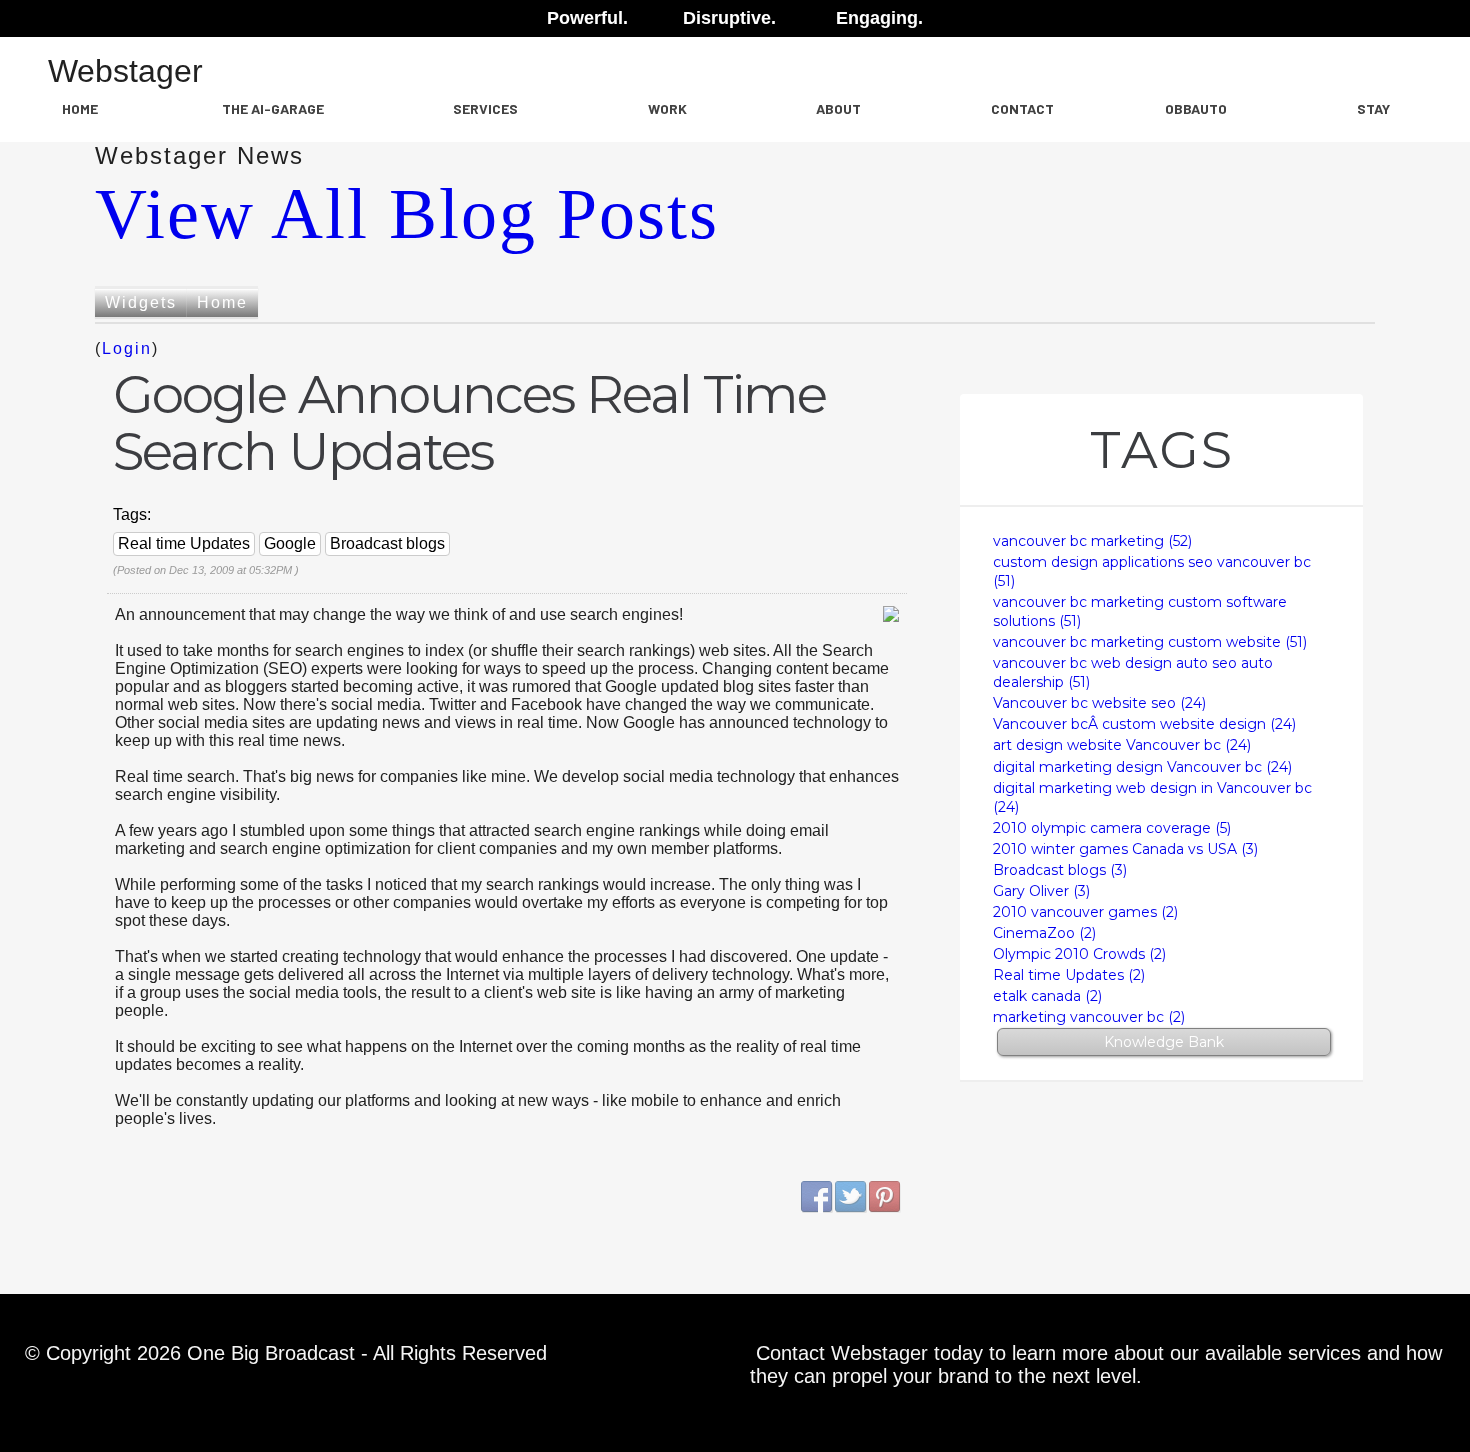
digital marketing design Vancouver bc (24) (1142, 767)
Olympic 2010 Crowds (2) (1079, 954)
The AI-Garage (273, 108)
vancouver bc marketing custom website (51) (1150, 642)
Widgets (141, 302)
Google (290, 543)
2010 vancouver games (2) (1085, 912)
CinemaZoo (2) (1044, 933)
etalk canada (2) (1047, 996)
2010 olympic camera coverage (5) (1112, 828)
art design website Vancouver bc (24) (1122, 745)
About (838, 108)
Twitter (851, 1197)
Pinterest (885, 1197)
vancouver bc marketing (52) (1092, 541)
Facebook (817, 1197)
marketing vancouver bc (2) (1089, 1017)
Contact (1022, 108)
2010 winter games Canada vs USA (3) (1125, 849)
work (667, 108)
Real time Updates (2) (1069, 975)
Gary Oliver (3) (1041, 891)
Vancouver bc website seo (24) (1099, 703)
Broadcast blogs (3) (1060, 870)
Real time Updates (184, 543)
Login (127, 348)
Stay (1373, 108)
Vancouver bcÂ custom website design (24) (1144, 724)
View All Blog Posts (407, 214)
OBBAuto (1196, 108)
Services (485, 108)
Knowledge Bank (1164, 1042)
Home (80, 108)
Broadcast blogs (387, 543)
